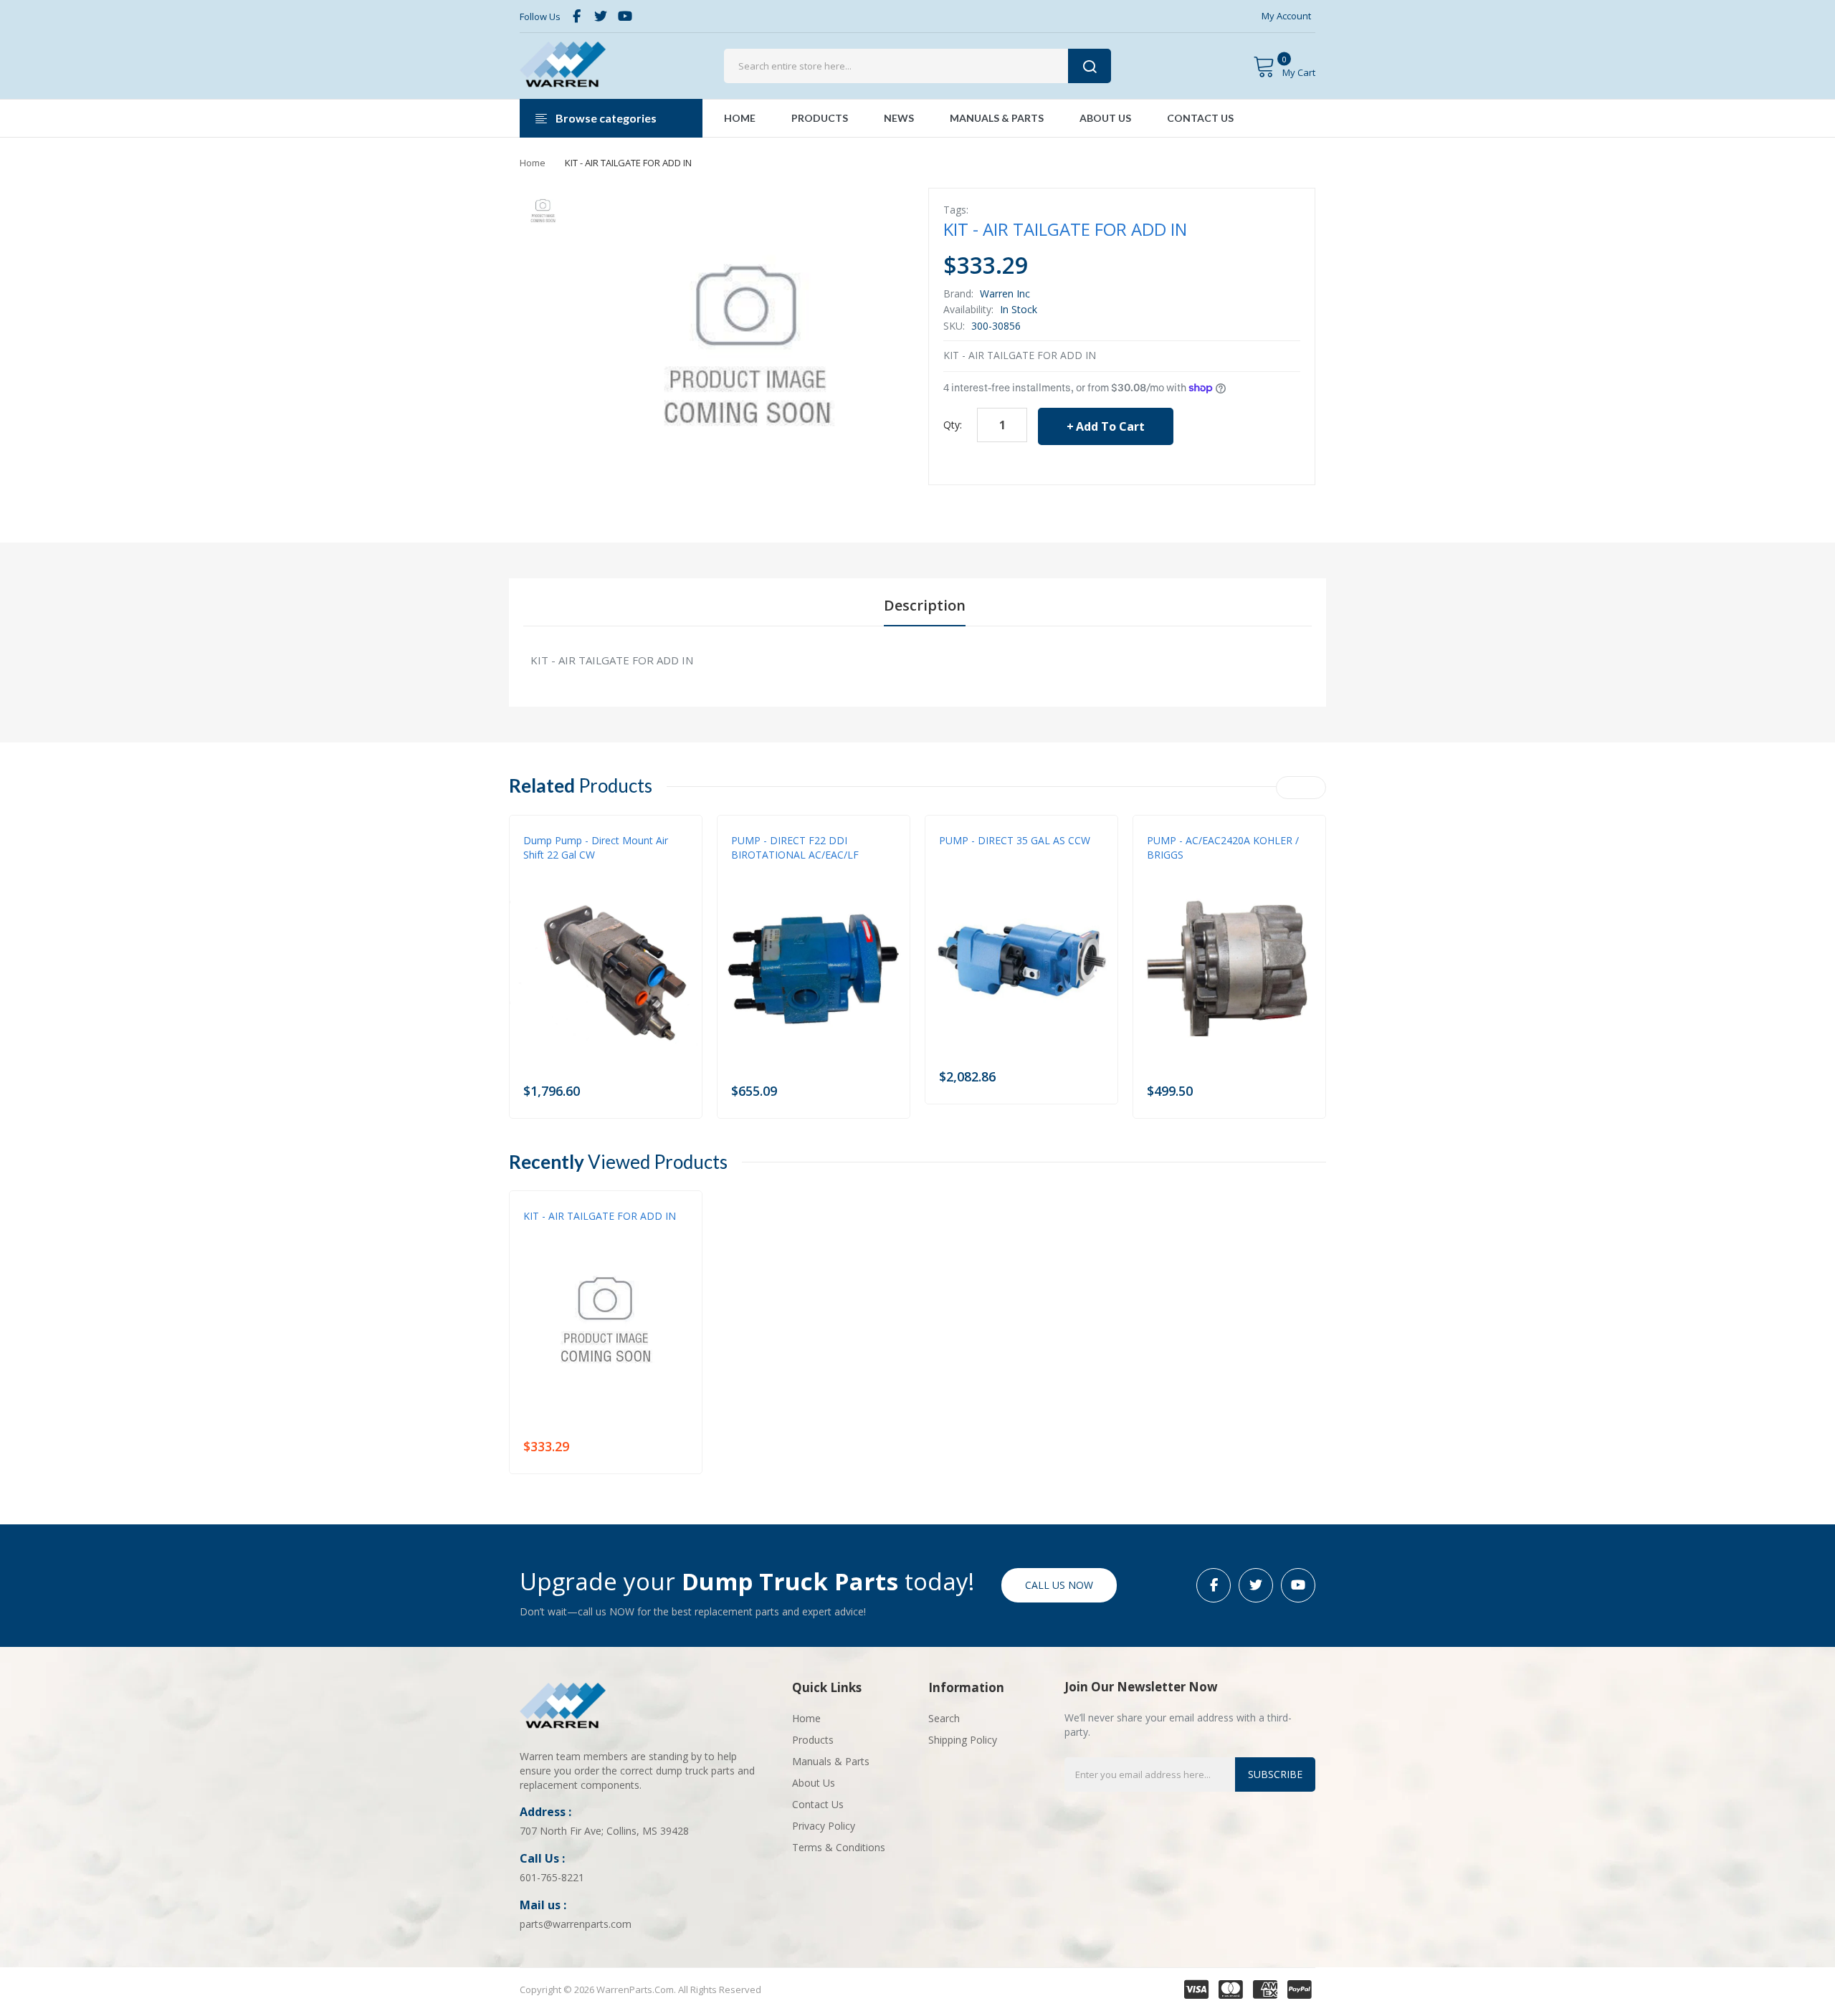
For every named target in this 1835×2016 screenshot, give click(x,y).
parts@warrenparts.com (576, 1924)
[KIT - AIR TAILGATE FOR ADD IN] (543, 211)
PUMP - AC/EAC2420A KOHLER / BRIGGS (1223, 847)
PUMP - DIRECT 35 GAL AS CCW (1015, 840)
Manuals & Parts (831, 1761)
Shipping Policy (963, 1740)
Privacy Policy (824, 1826)
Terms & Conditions (839, 1847)
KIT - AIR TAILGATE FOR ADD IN (600, 1216)
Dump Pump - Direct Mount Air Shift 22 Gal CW (596, 847)
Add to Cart (1110, 426)
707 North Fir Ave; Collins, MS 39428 (604, 1831)
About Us (814, 1783)
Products (813, 1740)
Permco (540, 869)
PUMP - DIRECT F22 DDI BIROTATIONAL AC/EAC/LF (795, 847)
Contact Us (818, 1804)
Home (533, 163)
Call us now (1059, 1585)
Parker (1162, 869)
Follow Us (540, 16)
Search (944, 1718)
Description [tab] (925, 605)
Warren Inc (1005, 293)
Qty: (953, 425)
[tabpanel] (917, 660)
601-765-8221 (552, 1877)
